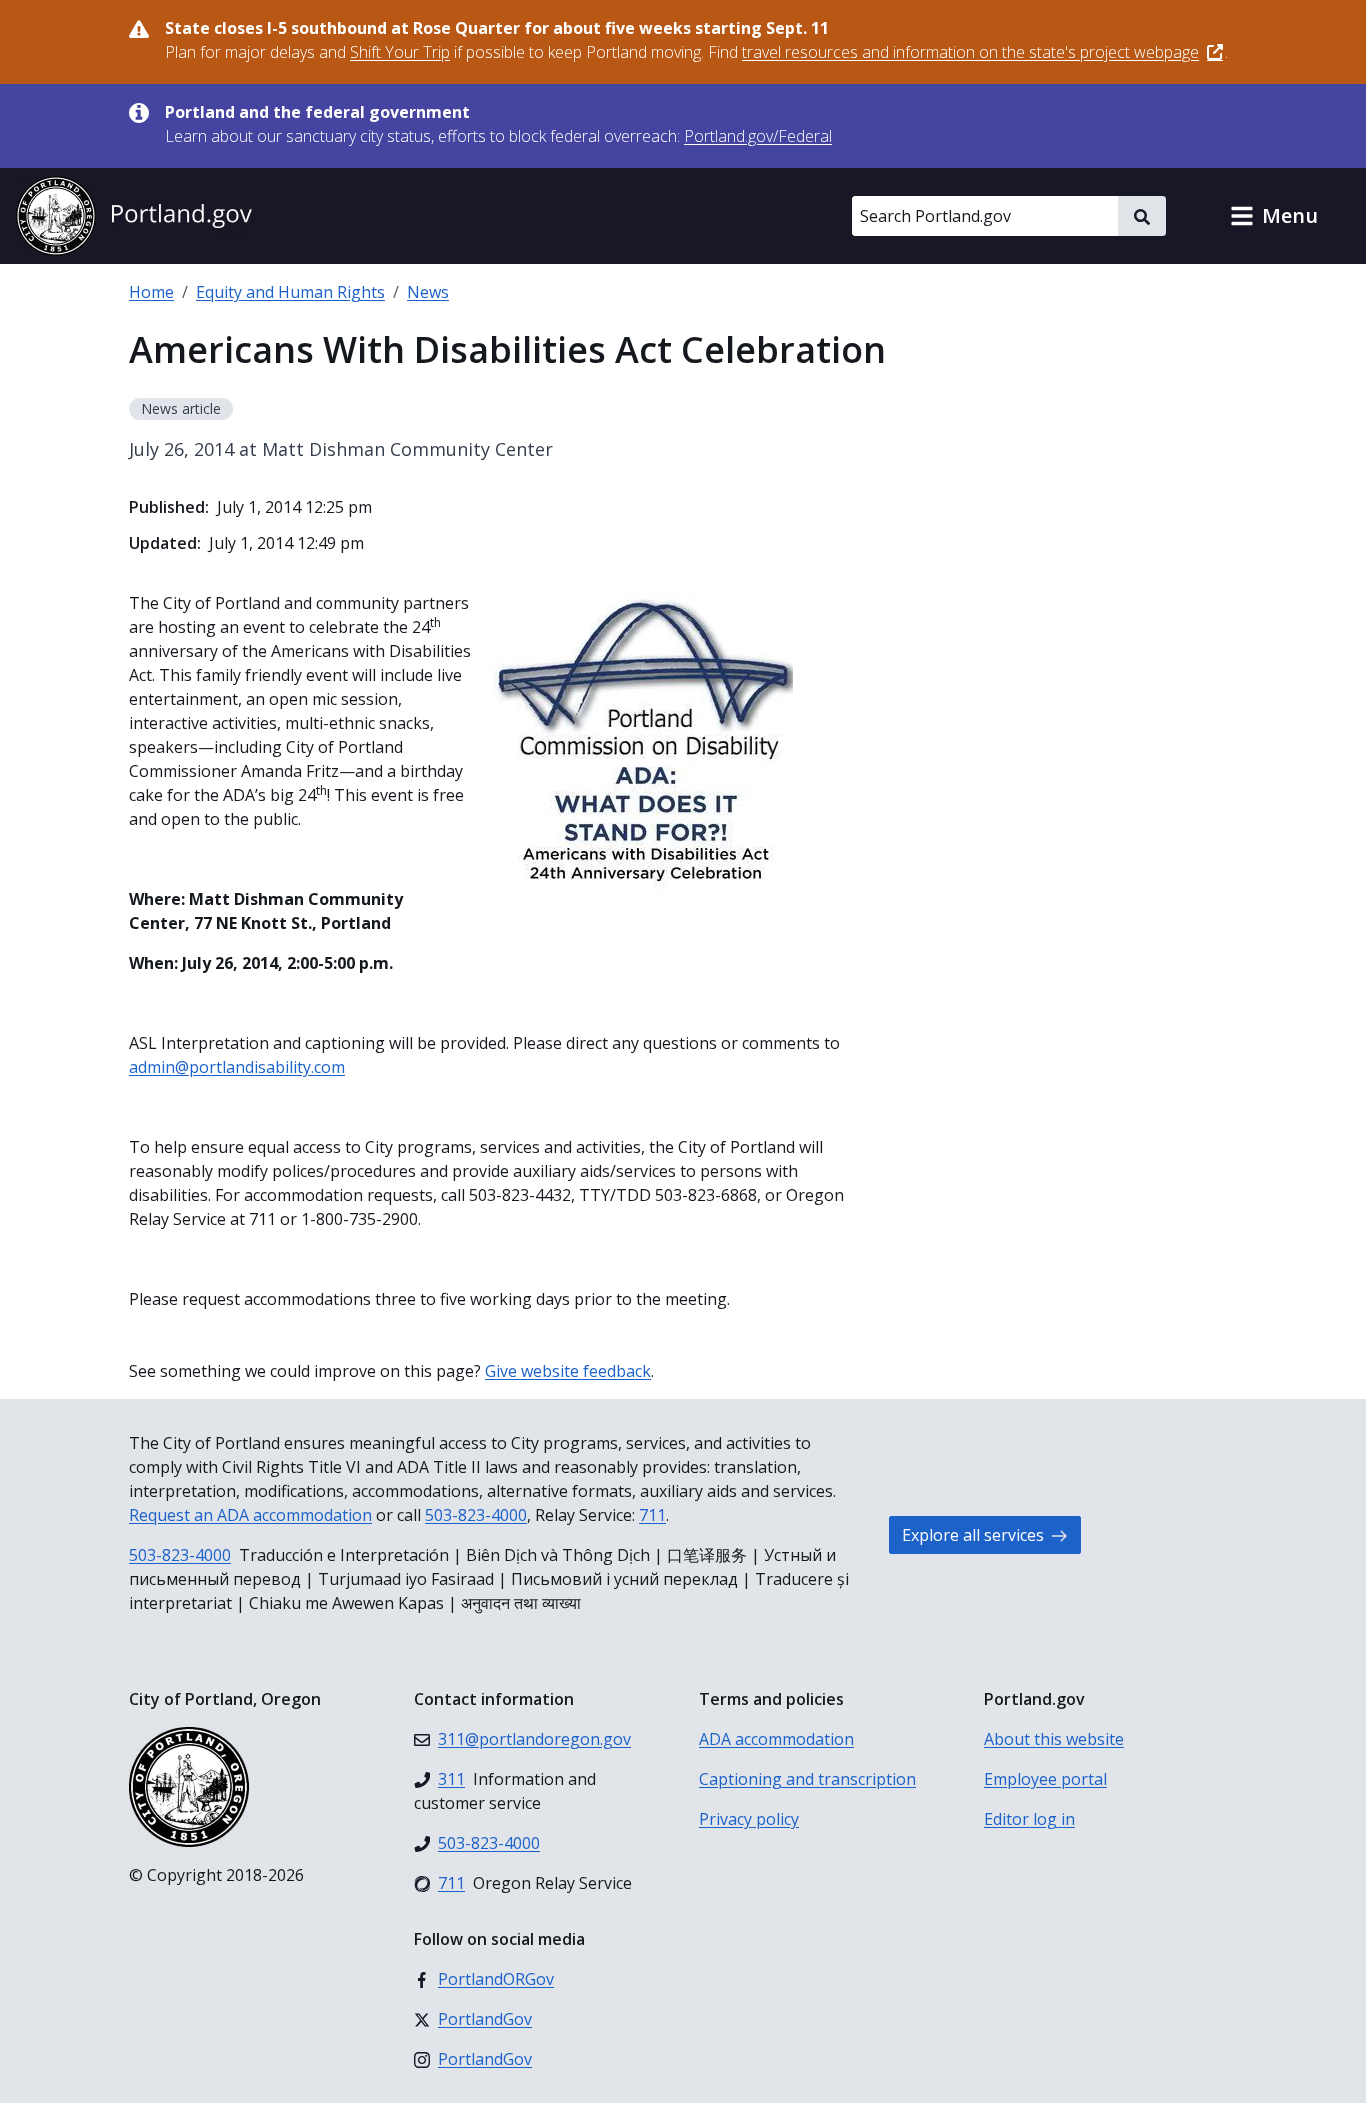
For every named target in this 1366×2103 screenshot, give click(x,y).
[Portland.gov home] (134, 216)
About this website (1054, 1739)
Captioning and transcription (807, 1779)
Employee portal (1045, 1779)
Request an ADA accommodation (250, 1515)
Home (151, 292)
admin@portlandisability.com (237, 1067)
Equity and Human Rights (290, 292)
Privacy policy (749, 1819)
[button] (1274, 216)
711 (652, 1515)
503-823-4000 (476, 1515)
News (428, 292)
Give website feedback (568, 1371)
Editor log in (1029, 1819)
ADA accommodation (776, 1739)
